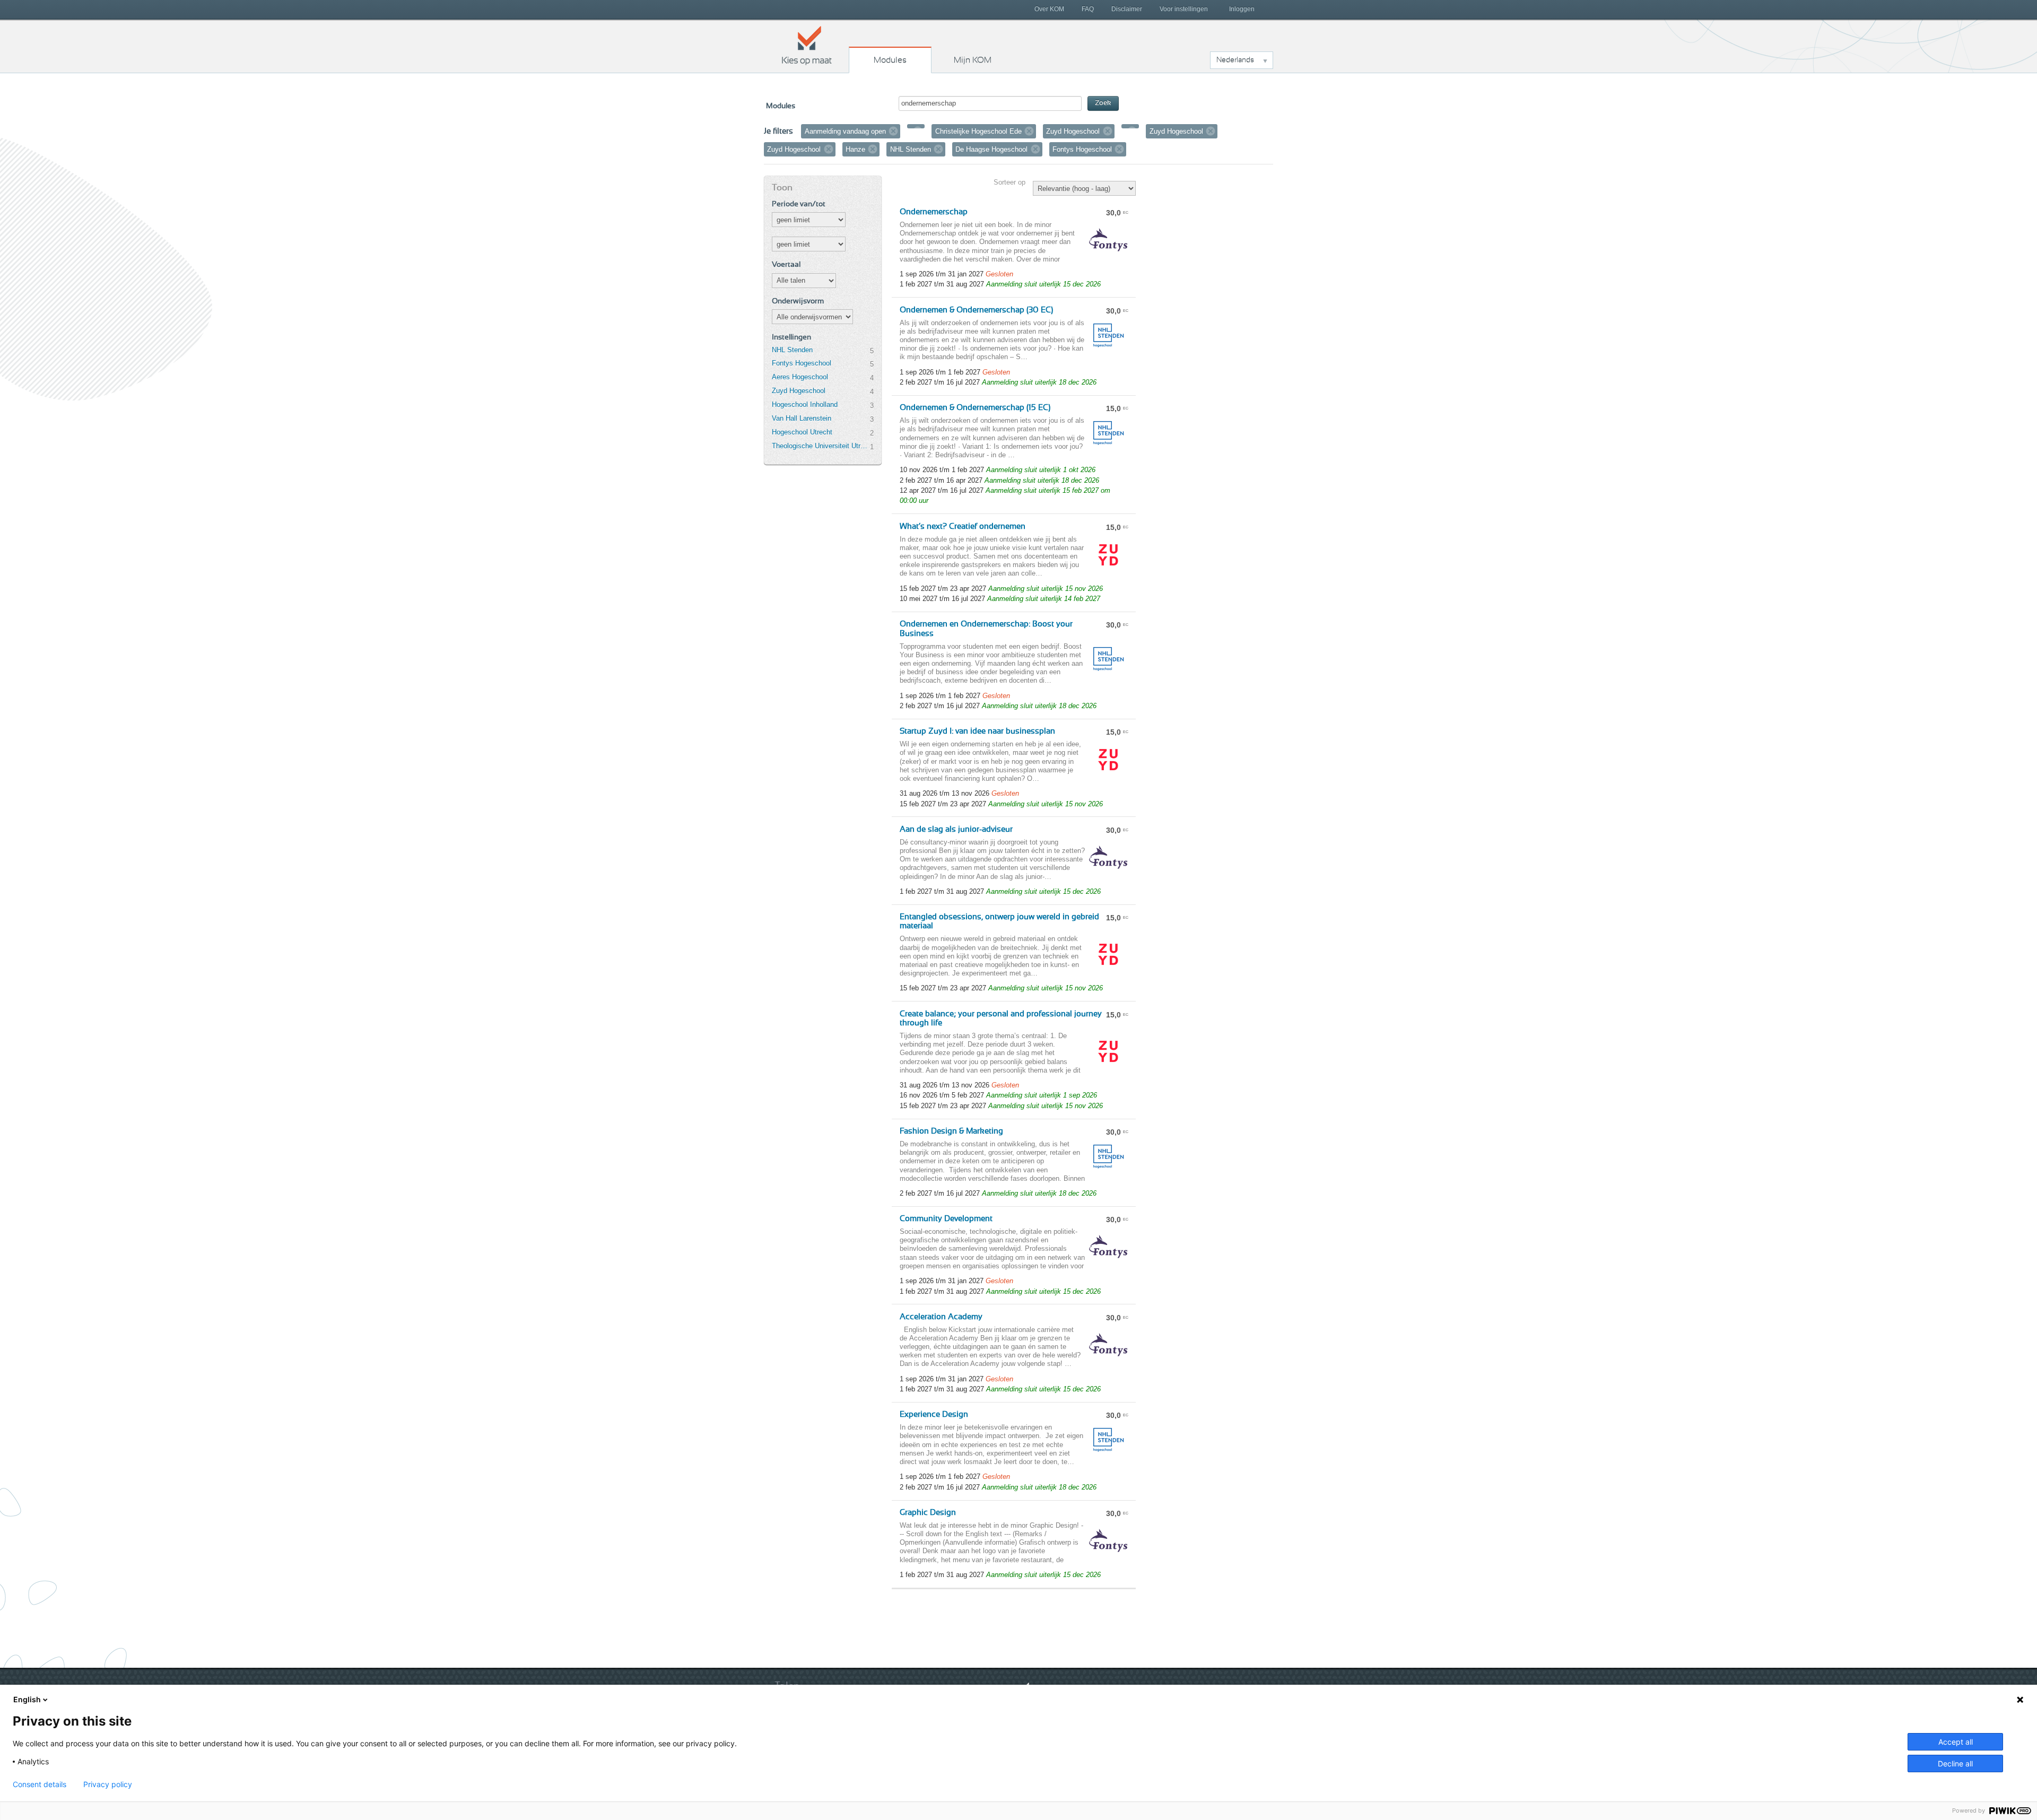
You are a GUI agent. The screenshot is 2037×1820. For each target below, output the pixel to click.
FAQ (1088, 9)
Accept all (1956, 1742)
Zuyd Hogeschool (799, 391)
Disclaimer (1127, 9)
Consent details (40, 1784)
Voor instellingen (1184, 9)
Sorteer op (1009, 182)
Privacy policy (108, 1784)
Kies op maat (807, 45)
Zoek (1103, 103)
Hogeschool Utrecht (802, 432)
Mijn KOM (973, 60)
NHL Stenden (792, 350)
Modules (890, 60)
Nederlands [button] (1235, 60)
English (27, 1699)
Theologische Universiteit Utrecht (821, 446)
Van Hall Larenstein (802, 418)
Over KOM (1049, 9)
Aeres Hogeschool (800, 377)
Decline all (1955, 1764)
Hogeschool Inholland (805, 404)
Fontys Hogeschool (802, 363)
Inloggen (1242, 9)
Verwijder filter (893, 131)
